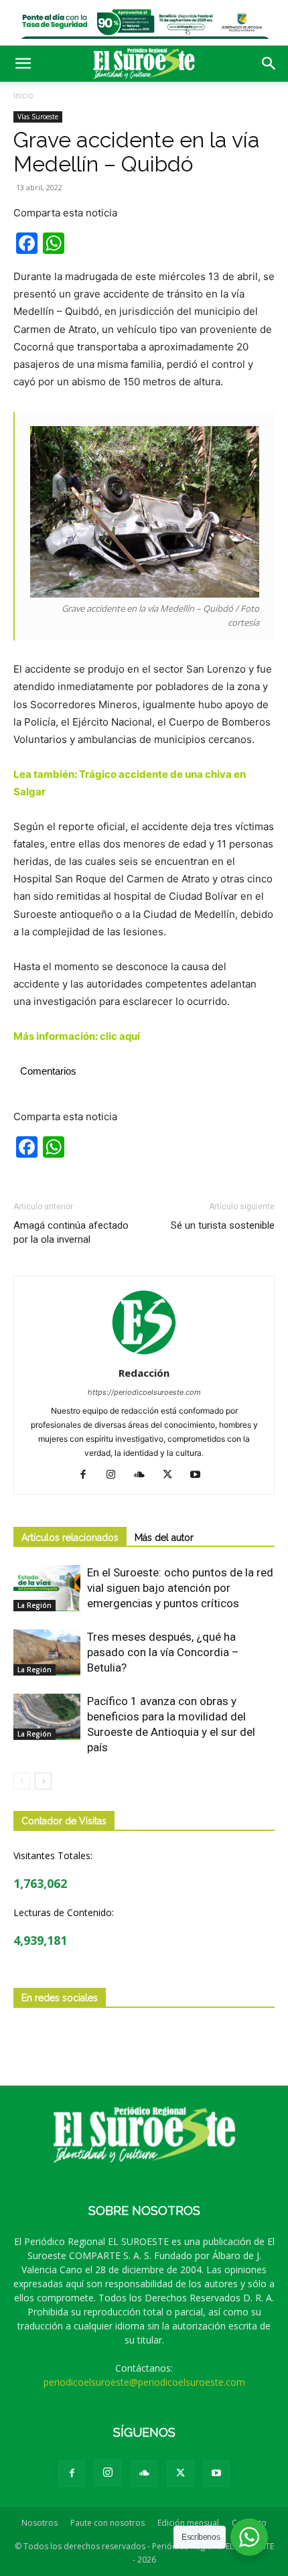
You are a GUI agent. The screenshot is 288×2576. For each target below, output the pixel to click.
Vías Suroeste (38, 117)
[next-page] (43, 1781)
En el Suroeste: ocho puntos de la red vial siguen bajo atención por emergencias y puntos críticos (180, 1588)
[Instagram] (116, 1475)
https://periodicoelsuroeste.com (144, 1392)
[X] (172, 1475)
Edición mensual (188, 2523)
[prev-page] (22, 1781)
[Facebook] (88, 1475)
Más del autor (164, 1538)
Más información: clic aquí (77, 1036)
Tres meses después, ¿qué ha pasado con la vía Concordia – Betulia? (163, 1652)
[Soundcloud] (144, 1475)
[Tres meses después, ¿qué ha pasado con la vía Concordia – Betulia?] (47, 1652)
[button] (23, 64)
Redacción (144, 1373)
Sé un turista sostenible (223, 1225)
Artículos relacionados (70, 1538)
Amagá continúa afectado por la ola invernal (71, 1232)
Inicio (23, 95)
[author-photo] (144, 1354)
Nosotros (40, 2523)
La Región (34, 1605)
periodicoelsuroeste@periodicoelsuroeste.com (144, 2382)
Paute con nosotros (107, 2523)
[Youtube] (201, 1475)
